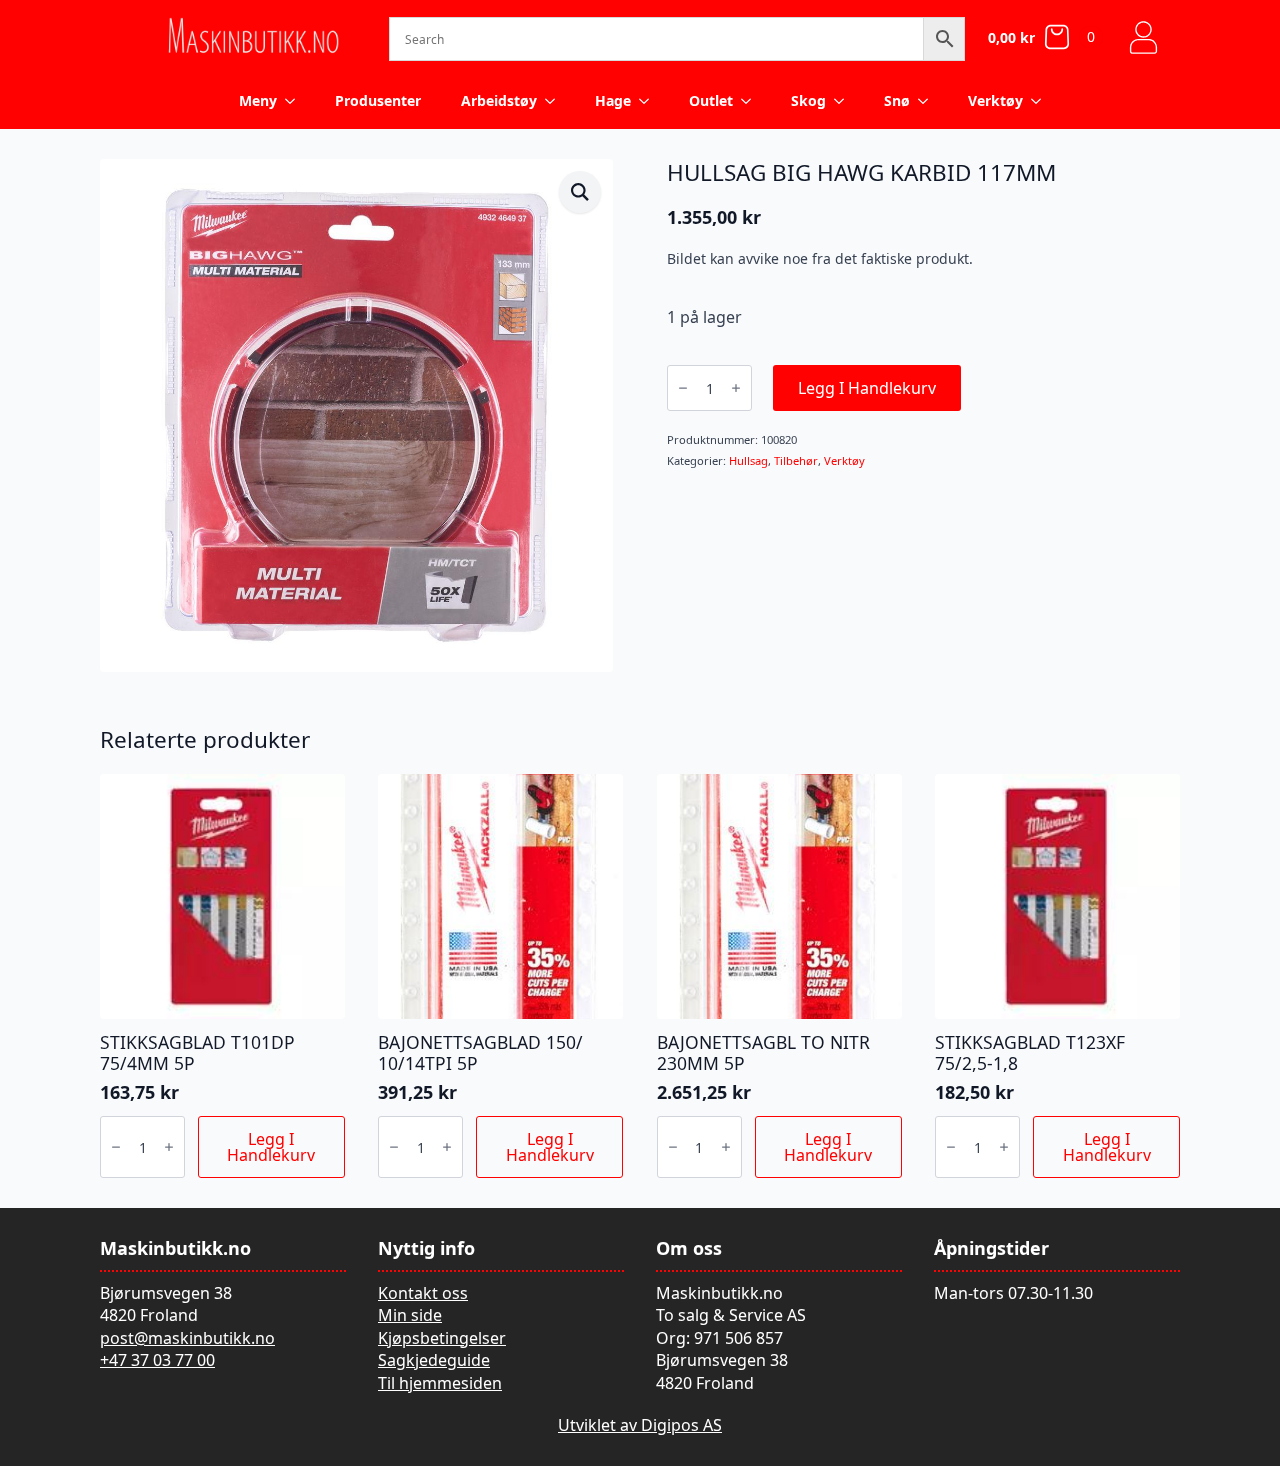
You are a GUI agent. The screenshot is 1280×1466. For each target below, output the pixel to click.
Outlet (711, 100)
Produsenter (378, 100)
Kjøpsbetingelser (442, 1338)
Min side (410, 1315)
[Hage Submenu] (650, 101)
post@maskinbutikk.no (187, 1338)
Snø (897, 100)
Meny (258, 100)
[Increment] (736, 388)
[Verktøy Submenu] (1042, 101)
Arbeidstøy (499, 100)
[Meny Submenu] (296, 101)
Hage (613, 100)
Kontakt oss (423, 1293)
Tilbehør (796, 460)
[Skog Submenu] (845, 101)
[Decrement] (683, 388)
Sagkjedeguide (434, 1360)
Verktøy (995, 100)
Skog (808, 100)
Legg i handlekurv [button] (271, 1147)
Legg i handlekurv (867, 388)
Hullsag (748, 460)
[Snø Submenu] (929, 101)
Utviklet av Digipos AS (640, 1425)
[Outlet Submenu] (752, 101)
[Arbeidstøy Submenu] (556, 101)
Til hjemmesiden (440, 1383)
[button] (580, 192)
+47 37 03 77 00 (157, 1360)
